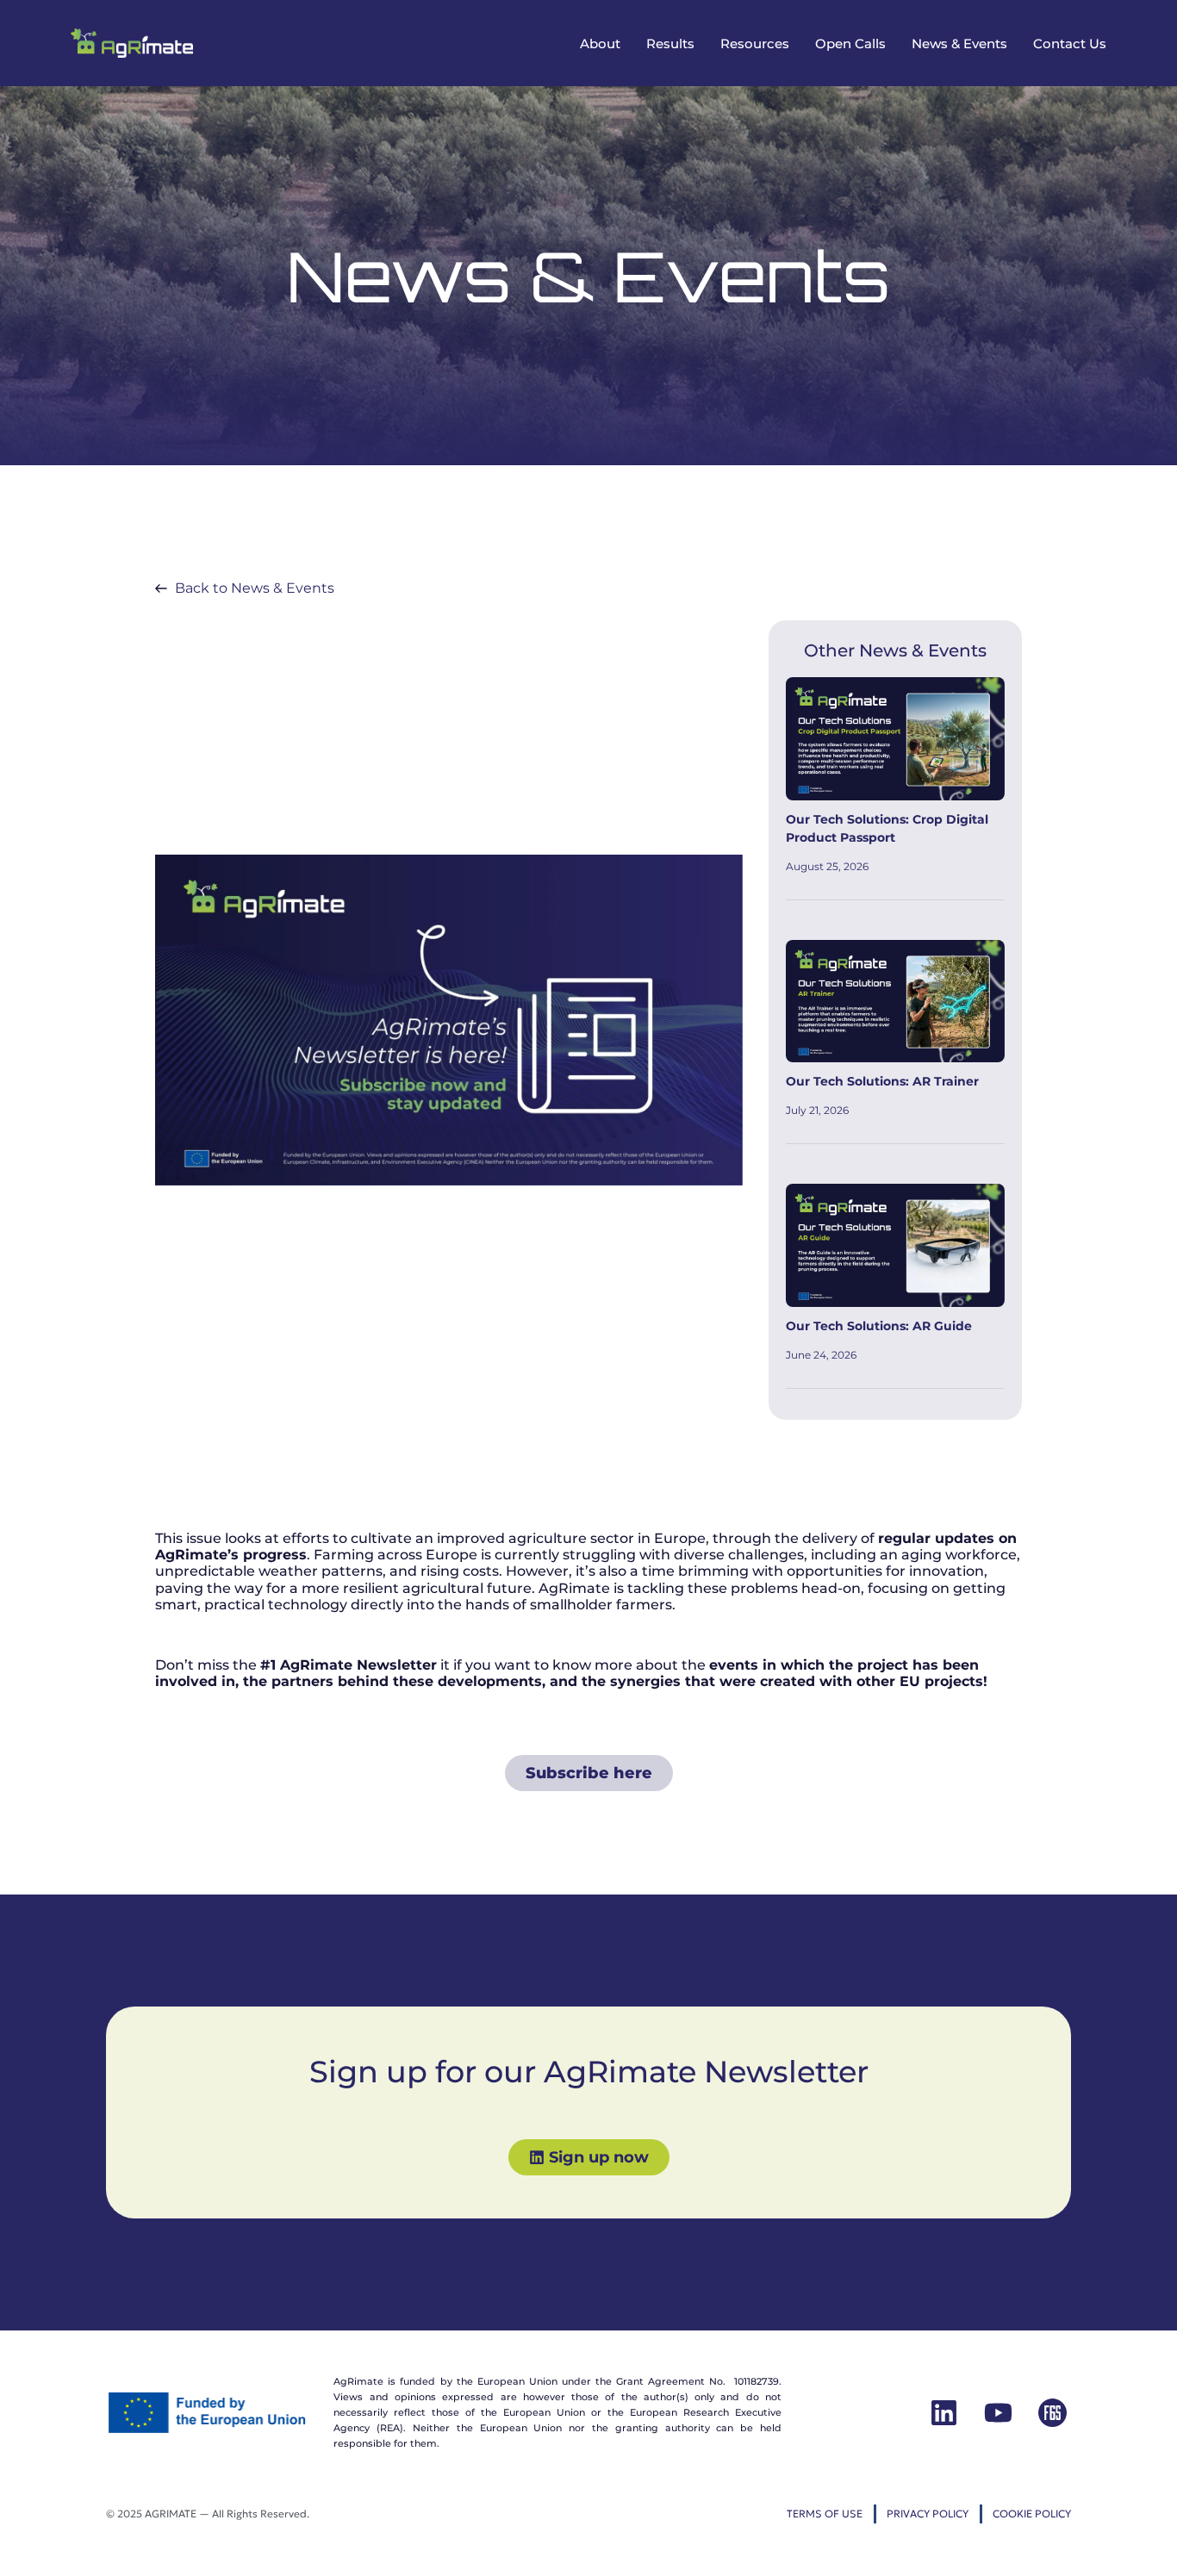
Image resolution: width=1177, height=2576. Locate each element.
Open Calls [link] (850, 44)
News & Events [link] (959, 44)
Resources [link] (755, 44)
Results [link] (670, 44)
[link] (132, 43)
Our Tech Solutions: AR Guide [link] (879, 1326)
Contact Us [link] (1070, 44)
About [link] (600, 44)
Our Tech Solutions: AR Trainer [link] (882, 1081)
